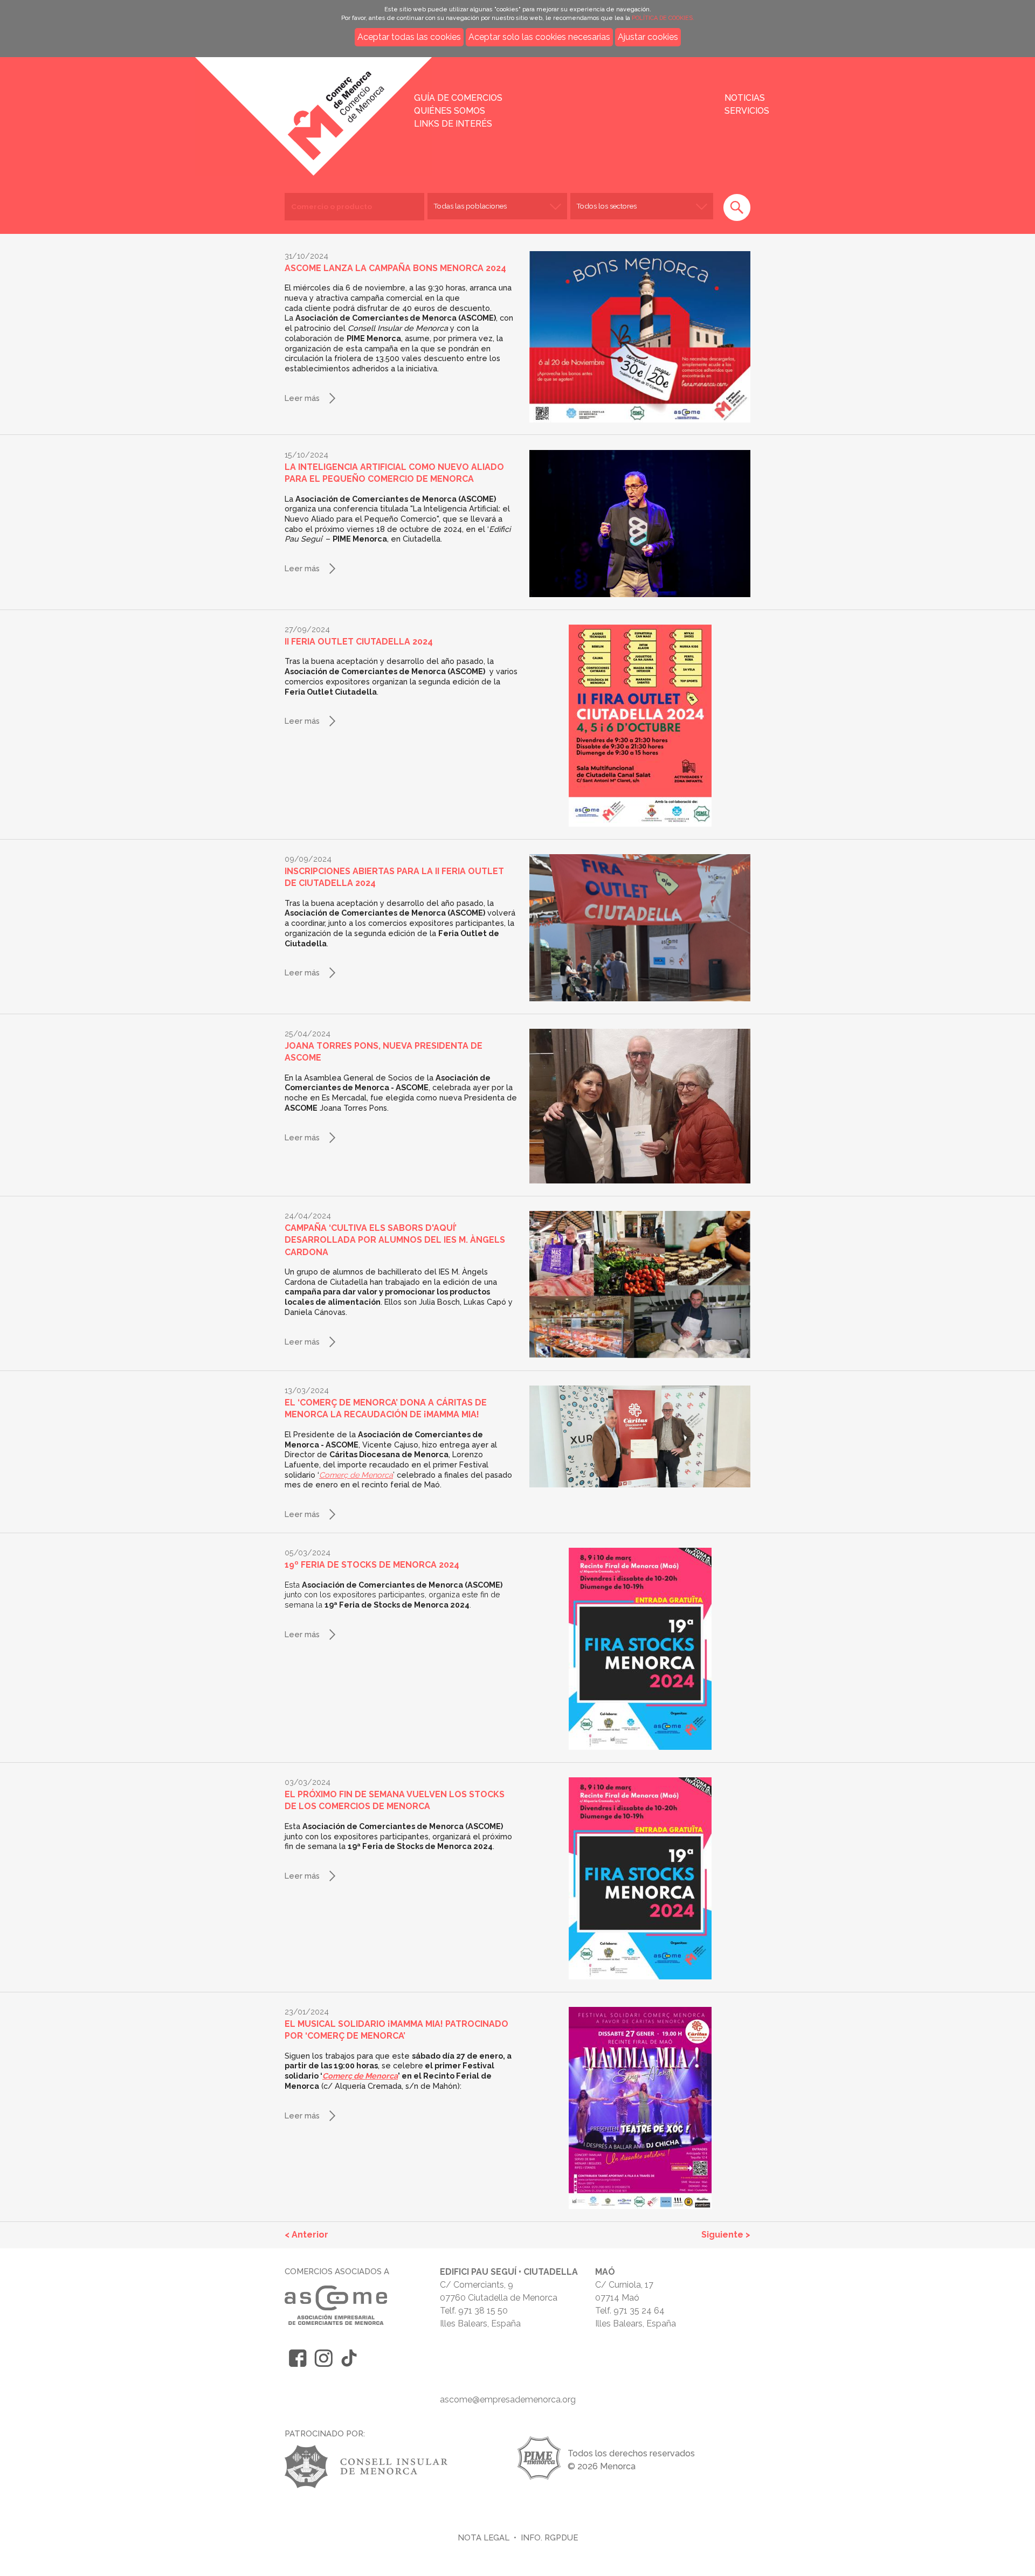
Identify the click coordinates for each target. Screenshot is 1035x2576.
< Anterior (306, 2235)
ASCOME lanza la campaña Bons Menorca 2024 (395, 268)
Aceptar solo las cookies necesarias (539, 37)
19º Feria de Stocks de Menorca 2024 (372, 1565)
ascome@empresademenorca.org (508, 2400)
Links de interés (453, 124)
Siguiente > (726, 2235)
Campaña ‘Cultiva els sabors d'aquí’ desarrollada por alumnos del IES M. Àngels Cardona (395, 1240)
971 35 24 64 (639, 2311)
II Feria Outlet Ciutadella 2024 (359, 642)
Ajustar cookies (648, 37)
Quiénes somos (450, 111)
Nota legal (484, 2537)
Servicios (747, 111)
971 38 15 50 (483, 2311)
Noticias (745, 98)
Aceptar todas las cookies (409, 37)
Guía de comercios (458, 98)
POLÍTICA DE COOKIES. (663, 18)
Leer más (302, 398)
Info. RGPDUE (549, 2537)
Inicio (239, 109)
